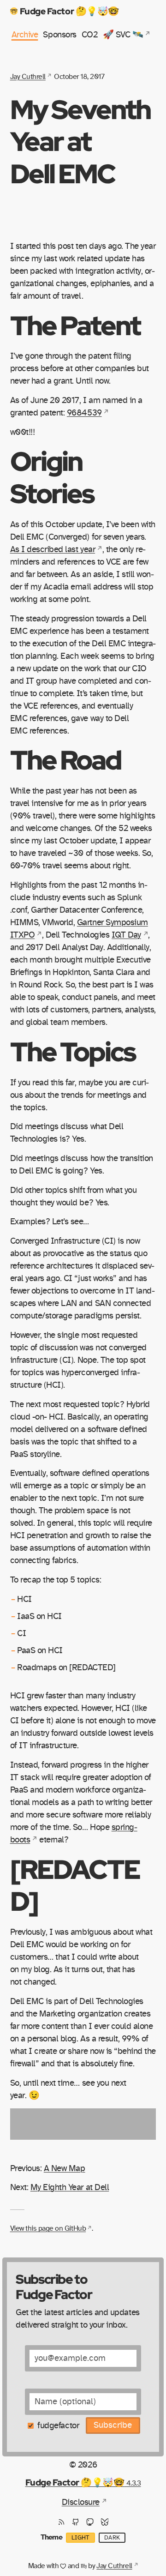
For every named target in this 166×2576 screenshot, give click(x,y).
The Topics (73, 1051)
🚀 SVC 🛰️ (123, 35)
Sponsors (59, 35)
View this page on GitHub (48, 2228)
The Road (66, 759)
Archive (25, 35)
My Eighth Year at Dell (70, 2188)
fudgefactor (58, 2426)
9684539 (84, 413)
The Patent (75, 325)
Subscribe (113, 2425)
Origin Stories (52, 477)
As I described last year (53, 550)
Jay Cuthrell (28, 77)
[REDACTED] (75, 1885)
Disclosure (81, 2502)
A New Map (65, 2169)
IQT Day (126, 935)
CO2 (90, 35)
